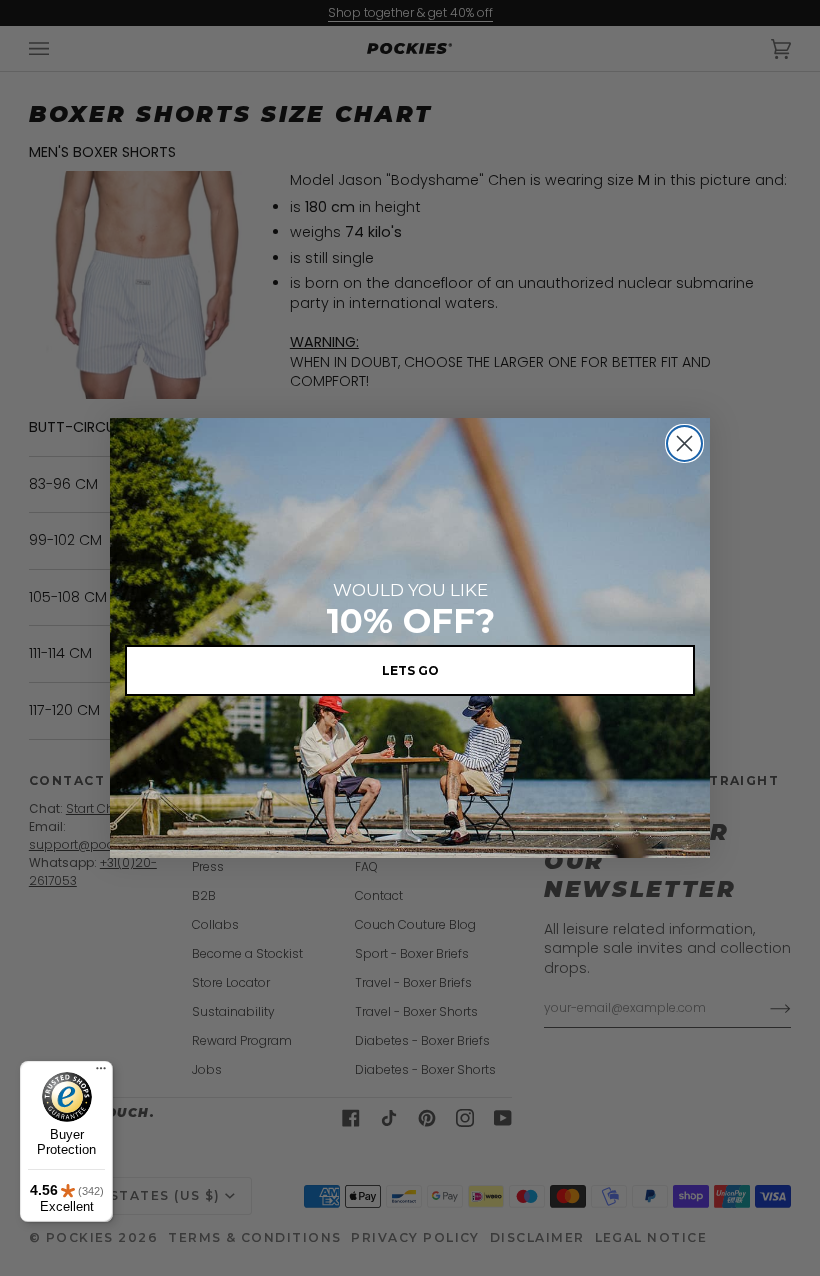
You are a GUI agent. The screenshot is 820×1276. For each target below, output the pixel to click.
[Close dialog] (684, 443)
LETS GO (410, 670)
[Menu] (101, 1073)
